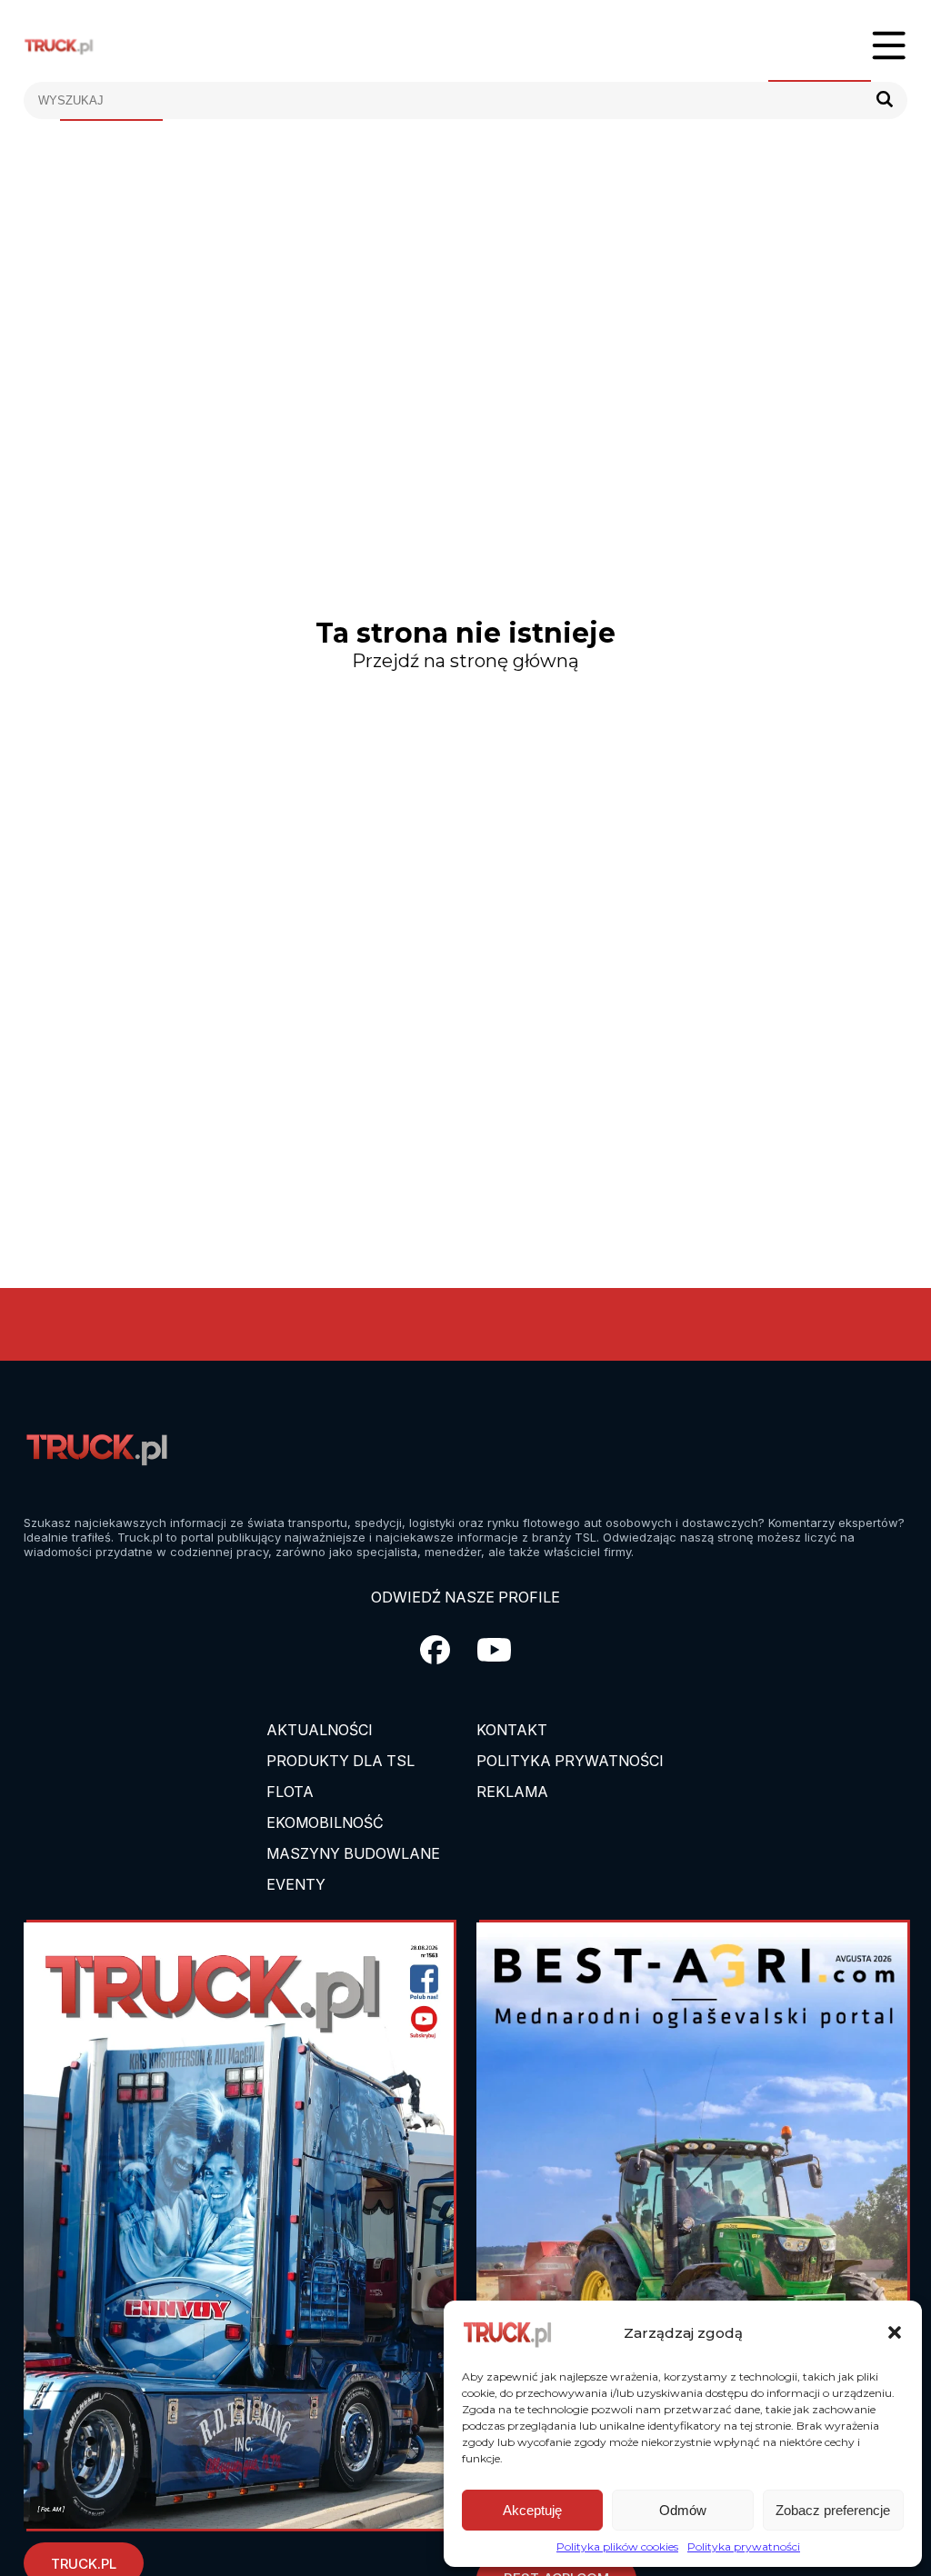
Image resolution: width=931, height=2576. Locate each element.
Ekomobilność (325, 1822)
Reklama (512, 1792)
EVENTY (296, 1884)
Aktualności (320, 1730)
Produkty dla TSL (340, 1761)
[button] (895, 2332)
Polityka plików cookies (617, 2546)
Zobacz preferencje (833, 2510)
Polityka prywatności (744, 2546)
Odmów (683, 2510)
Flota (290, 1792)
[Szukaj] (885, 100)
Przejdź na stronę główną (465, 661)
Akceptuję (532, 2510)
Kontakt (512, 1730)
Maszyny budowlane (353, 1853)
